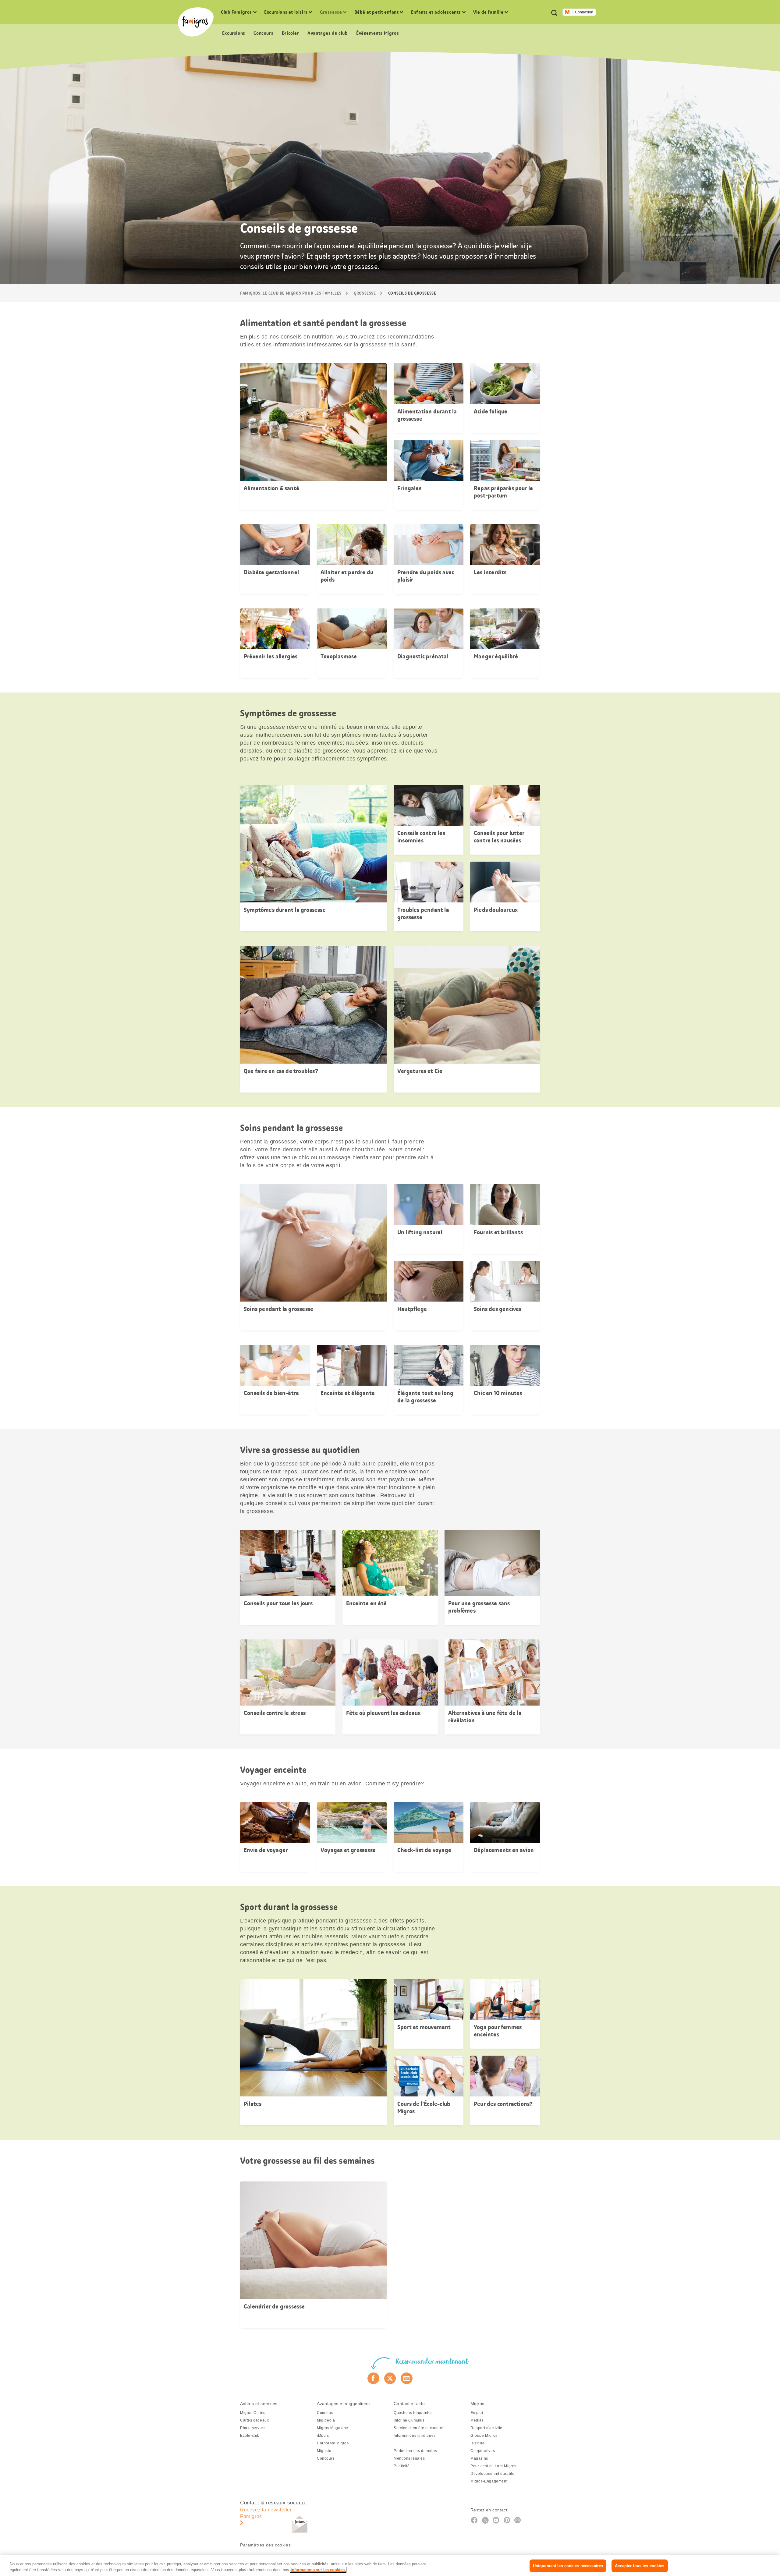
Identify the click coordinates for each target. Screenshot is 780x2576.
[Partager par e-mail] (407, 2378)
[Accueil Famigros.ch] (196, 22)
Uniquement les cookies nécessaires (568, 2566)
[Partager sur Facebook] (373, 2378)
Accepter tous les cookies (640, 2566)
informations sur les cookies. (318, 2570)
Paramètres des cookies (265, 2545)
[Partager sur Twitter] (390, 2378)
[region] (390, 2565)
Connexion (584, 12)
